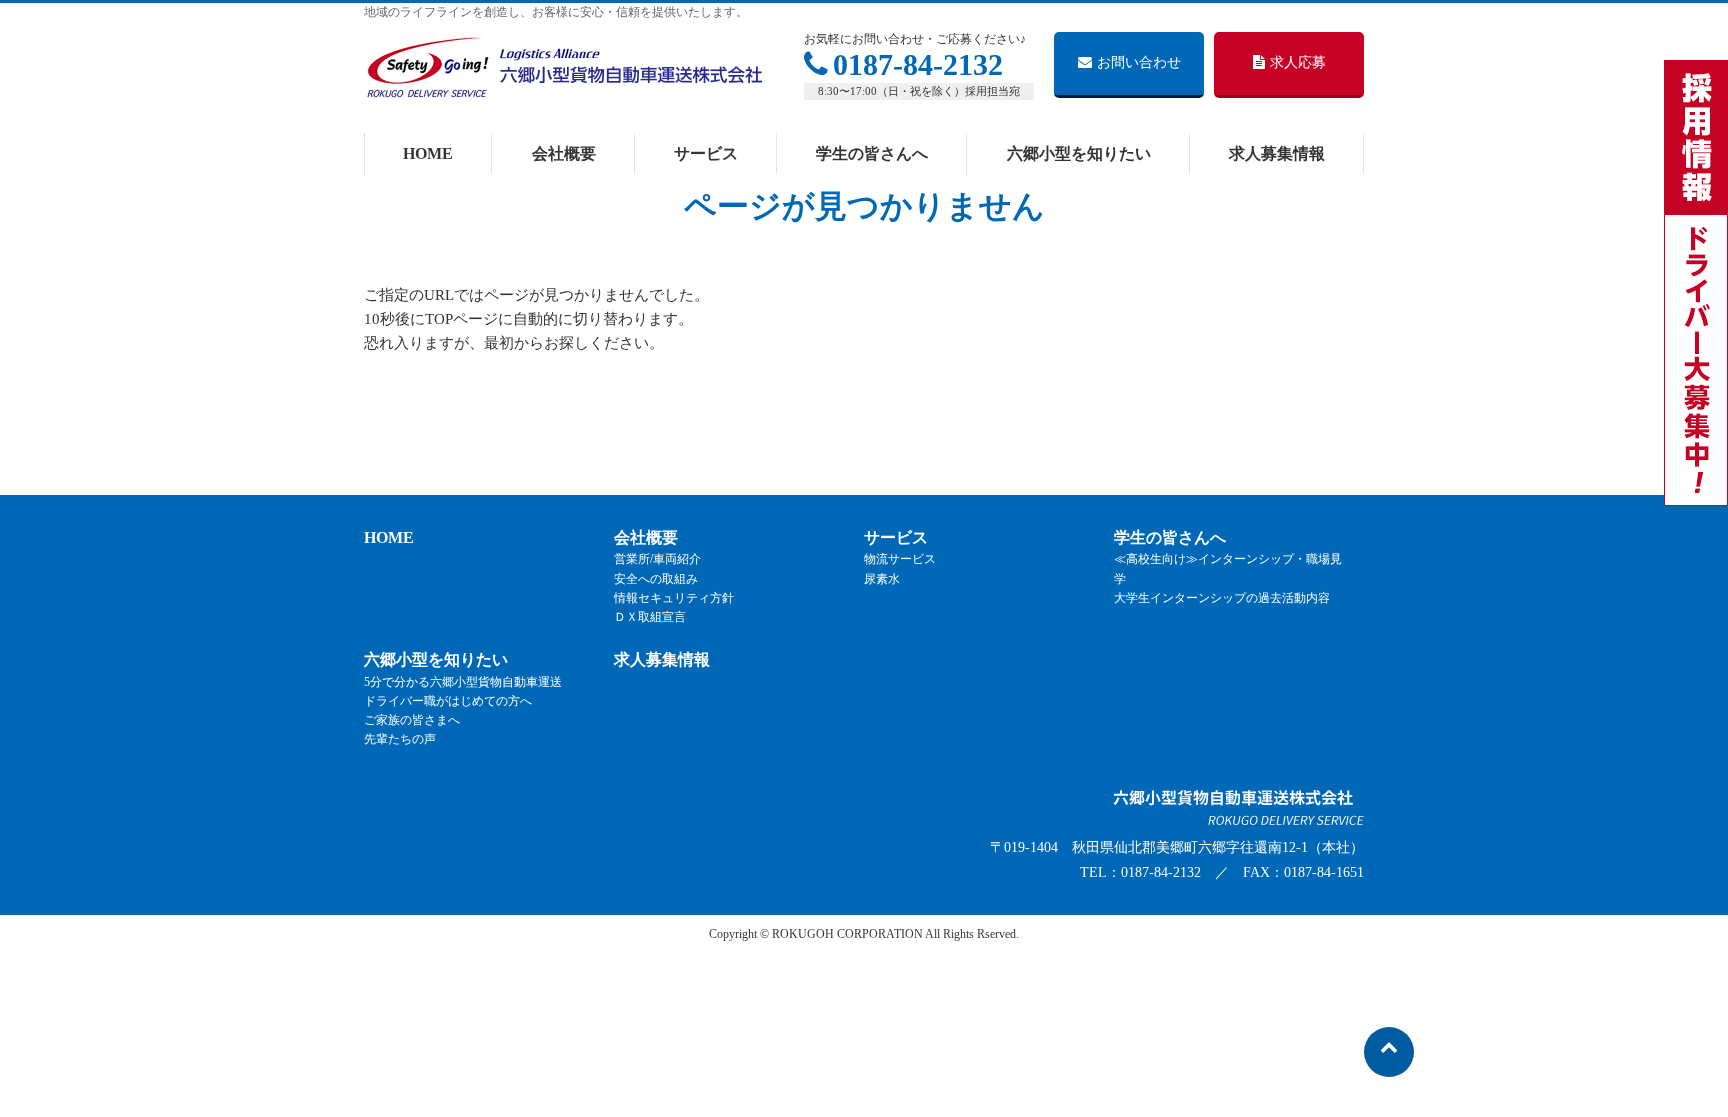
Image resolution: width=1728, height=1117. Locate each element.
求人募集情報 (662, 659)
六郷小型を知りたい (436, 659)
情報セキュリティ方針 (674, 598)
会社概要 (646, 537)
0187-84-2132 (918, 64)
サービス (896, 537)
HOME (389, 537)
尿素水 (882, 579)
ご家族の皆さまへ (412, 720)
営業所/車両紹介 (657, 559)
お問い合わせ (1139, 62)
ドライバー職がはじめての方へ (448, 701)
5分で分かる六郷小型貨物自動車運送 (463, 682)
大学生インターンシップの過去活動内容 (1222, 598)
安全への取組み (656, 579)
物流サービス (900, 559)
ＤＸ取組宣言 (650, 617)
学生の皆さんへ (1170, 537)
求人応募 (1298, 62)
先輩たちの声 (400, 739)
